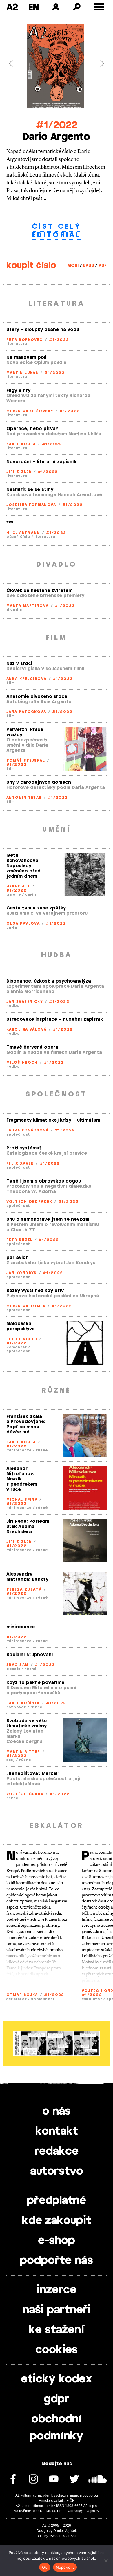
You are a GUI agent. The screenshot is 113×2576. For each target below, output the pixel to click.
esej (11, 1760)
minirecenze (19, 1450)
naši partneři (57, 2310)
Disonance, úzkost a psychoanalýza (49, 981)
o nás (57, 2111)
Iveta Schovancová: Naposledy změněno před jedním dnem (23, 866)
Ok (45, 2567)
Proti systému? (24, 1148)
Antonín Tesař (24, 798)
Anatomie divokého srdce (37, 697)
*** (10, 523)
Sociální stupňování (30, 1655)
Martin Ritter (23, 1752)
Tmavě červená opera (32, 1047)
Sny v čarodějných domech (39, 782)
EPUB (89, 266)
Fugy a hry (18, 391)
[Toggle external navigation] (99, 7)
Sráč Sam (18, 1665)
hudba (13, 1006)
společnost (18, 1134)
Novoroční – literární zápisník (41, 462)
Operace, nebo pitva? (32, 429)
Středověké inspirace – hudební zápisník (55, 1019)
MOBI (73, 266)
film (11, 683)
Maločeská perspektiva (21, 1326)
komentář (17, 1347)
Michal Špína (22, 1500)
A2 (12, 7)
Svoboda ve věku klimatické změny (27, 1723)
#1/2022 (57, 125)
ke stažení (57, 2330)
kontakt (57, 2131)
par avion (18, 1258)
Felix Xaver (20, 1163)
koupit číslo (31, 265)
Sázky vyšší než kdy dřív (35, 1291)
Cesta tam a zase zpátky (36, 908)
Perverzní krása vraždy (25, 732)
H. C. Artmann (23, 533)
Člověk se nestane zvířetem (39, 591)
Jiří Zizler (19, 472)
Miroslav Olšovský (30, 411)
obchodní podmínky (57, 2428)
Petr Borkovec (25, 340)
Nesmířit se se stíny (30, 490)
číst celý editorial (57, 231)
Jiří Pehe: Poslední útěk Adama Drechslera (28, 1527)
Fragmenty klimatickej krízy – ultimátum (53, 1120)
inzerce (57, 2290)
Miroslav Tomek (26, 1306)
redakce (57, 2151)
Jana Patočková (26, 712)
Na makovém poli (26, 358)
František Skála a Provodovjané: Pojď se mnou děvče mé (26, 1424)
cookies (57, 2350)
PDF (103, 266)
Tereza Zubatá (24, 1589)
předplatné (57, 2201)
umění (31, 894)
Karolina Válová (27, 1029)
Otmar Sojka (22, 1995)
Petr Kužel (19, 1240)
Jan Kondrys (22, 1273)
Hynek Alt (18, 886)
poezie (13, 1669)
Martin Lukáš (22, 373)
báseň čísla (18, 537)
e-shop (57, 2241)
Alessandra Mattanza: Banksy (27, 1577)
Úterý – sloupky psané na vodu (43, 330)
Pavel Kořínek (23, 1703)
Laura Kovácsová (28, 1130)
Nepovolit (65, 2567)
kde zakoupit (57, 2221)
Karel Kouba (21, 444)
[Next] (99, 63)
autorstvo (57, 2171)
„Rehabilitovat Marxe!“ (33, 1774)
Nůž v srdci (19, 664)
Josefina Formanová (31, 505)
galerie (14, 894)
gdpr (57, 2399)
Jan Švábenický (25, 1002)
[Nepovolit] (106, 2561)
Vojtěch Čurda (25, 1794)
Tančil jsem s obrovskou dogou (44, 1181)
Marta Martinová (28, 606)
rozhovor (16, 1707)
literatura (17, 344)
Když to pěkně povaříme (35, 1683)
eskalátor (17, 1999)
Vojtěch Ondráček (29, 1202)
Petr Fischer (22, 1339)
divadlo (14, 610)
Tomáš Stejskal (26, 761)
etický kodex (57, 2379)
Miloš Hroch (22, 1063)
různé (42, 1450)
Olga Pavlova (23, 923)
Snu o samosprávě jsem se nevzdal (48, 1219)
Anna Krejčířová (27, 679)
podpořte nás (57, 2261)
